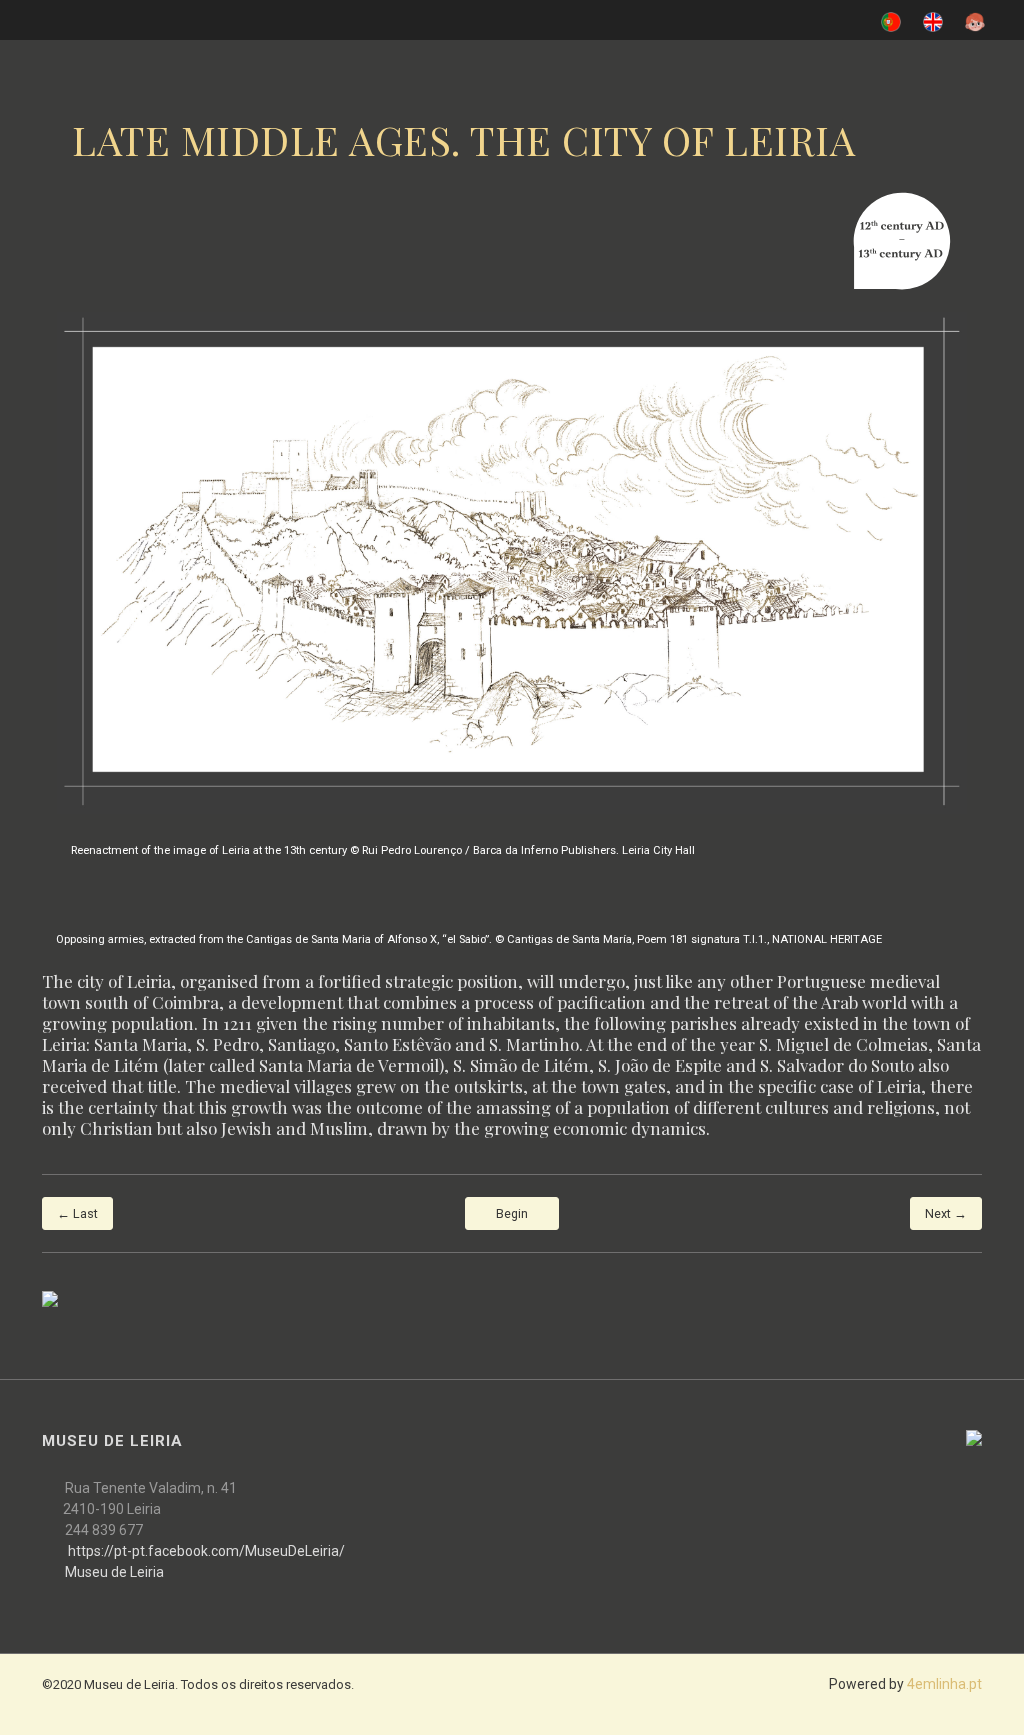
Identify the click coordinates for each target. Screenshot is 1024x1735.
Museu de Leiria (114, 1572)
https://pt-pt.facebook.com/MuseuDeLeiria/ (206, 1551)
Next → (946, 1213)
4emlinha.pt (944, 1684)
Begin (512, 1213)
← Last (77, 1213)
